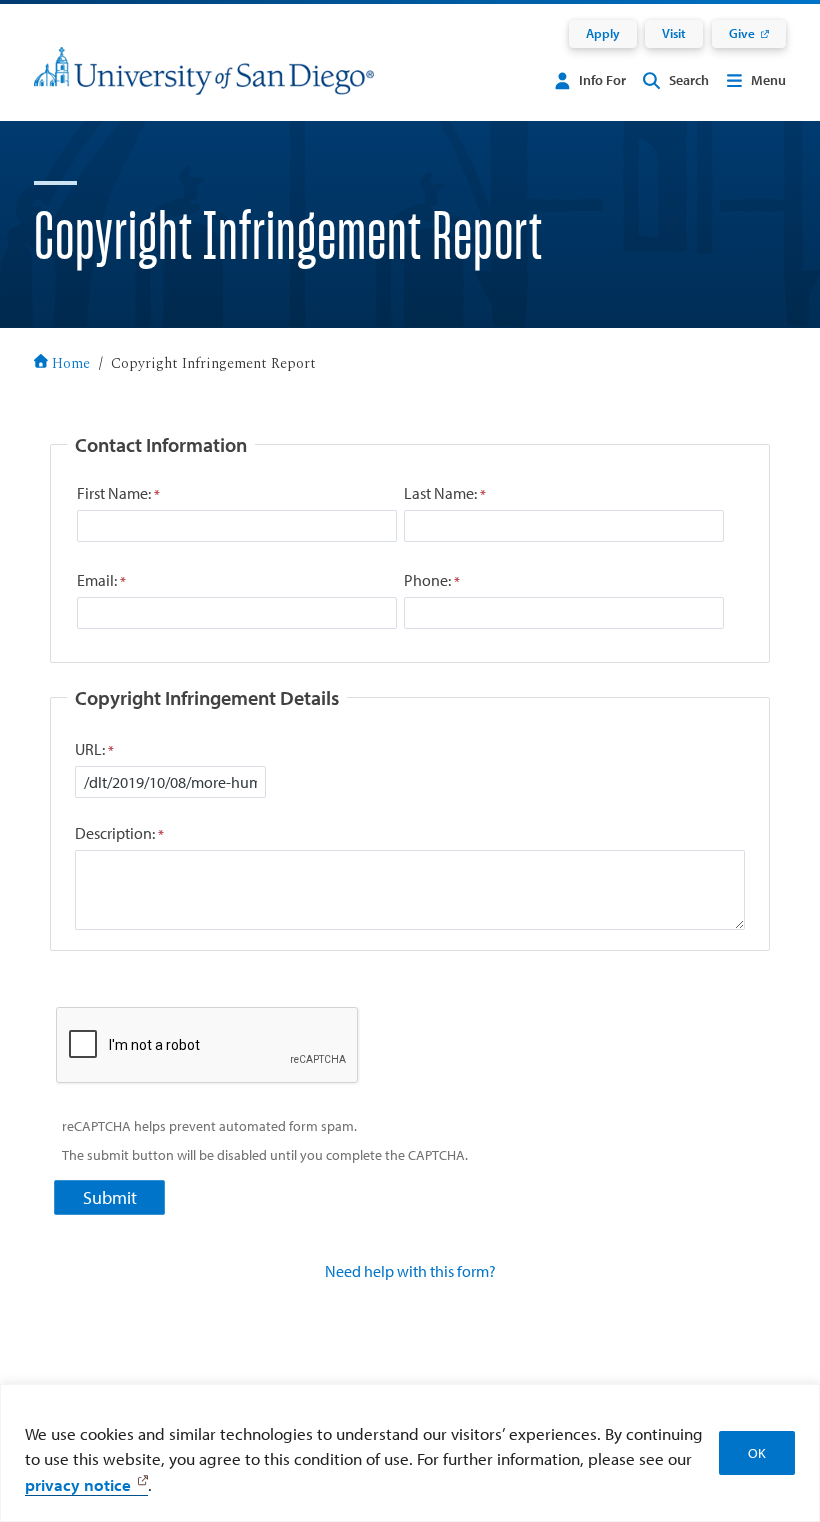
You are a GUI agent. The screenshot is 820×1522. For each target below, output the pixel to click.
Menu (768, 80)
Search (689, 80)
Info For (602, 80)
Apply (603, 33)
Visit (674, 33)
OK (757, 1453)
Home (71, 364)
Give (742, 33)
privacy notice (78, 1484)
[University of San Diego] (204, 84)
